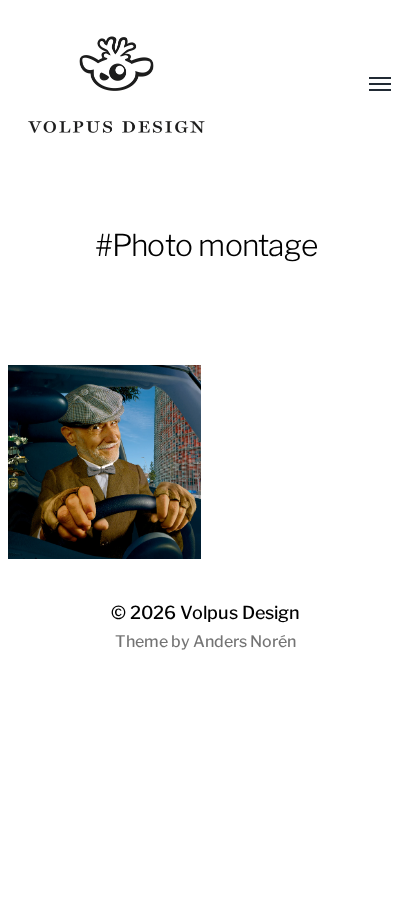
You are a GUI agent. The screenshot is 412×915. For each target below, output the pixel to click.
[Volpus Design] (166, 85)
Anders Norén (244, 641)
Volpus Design (240, 612)
